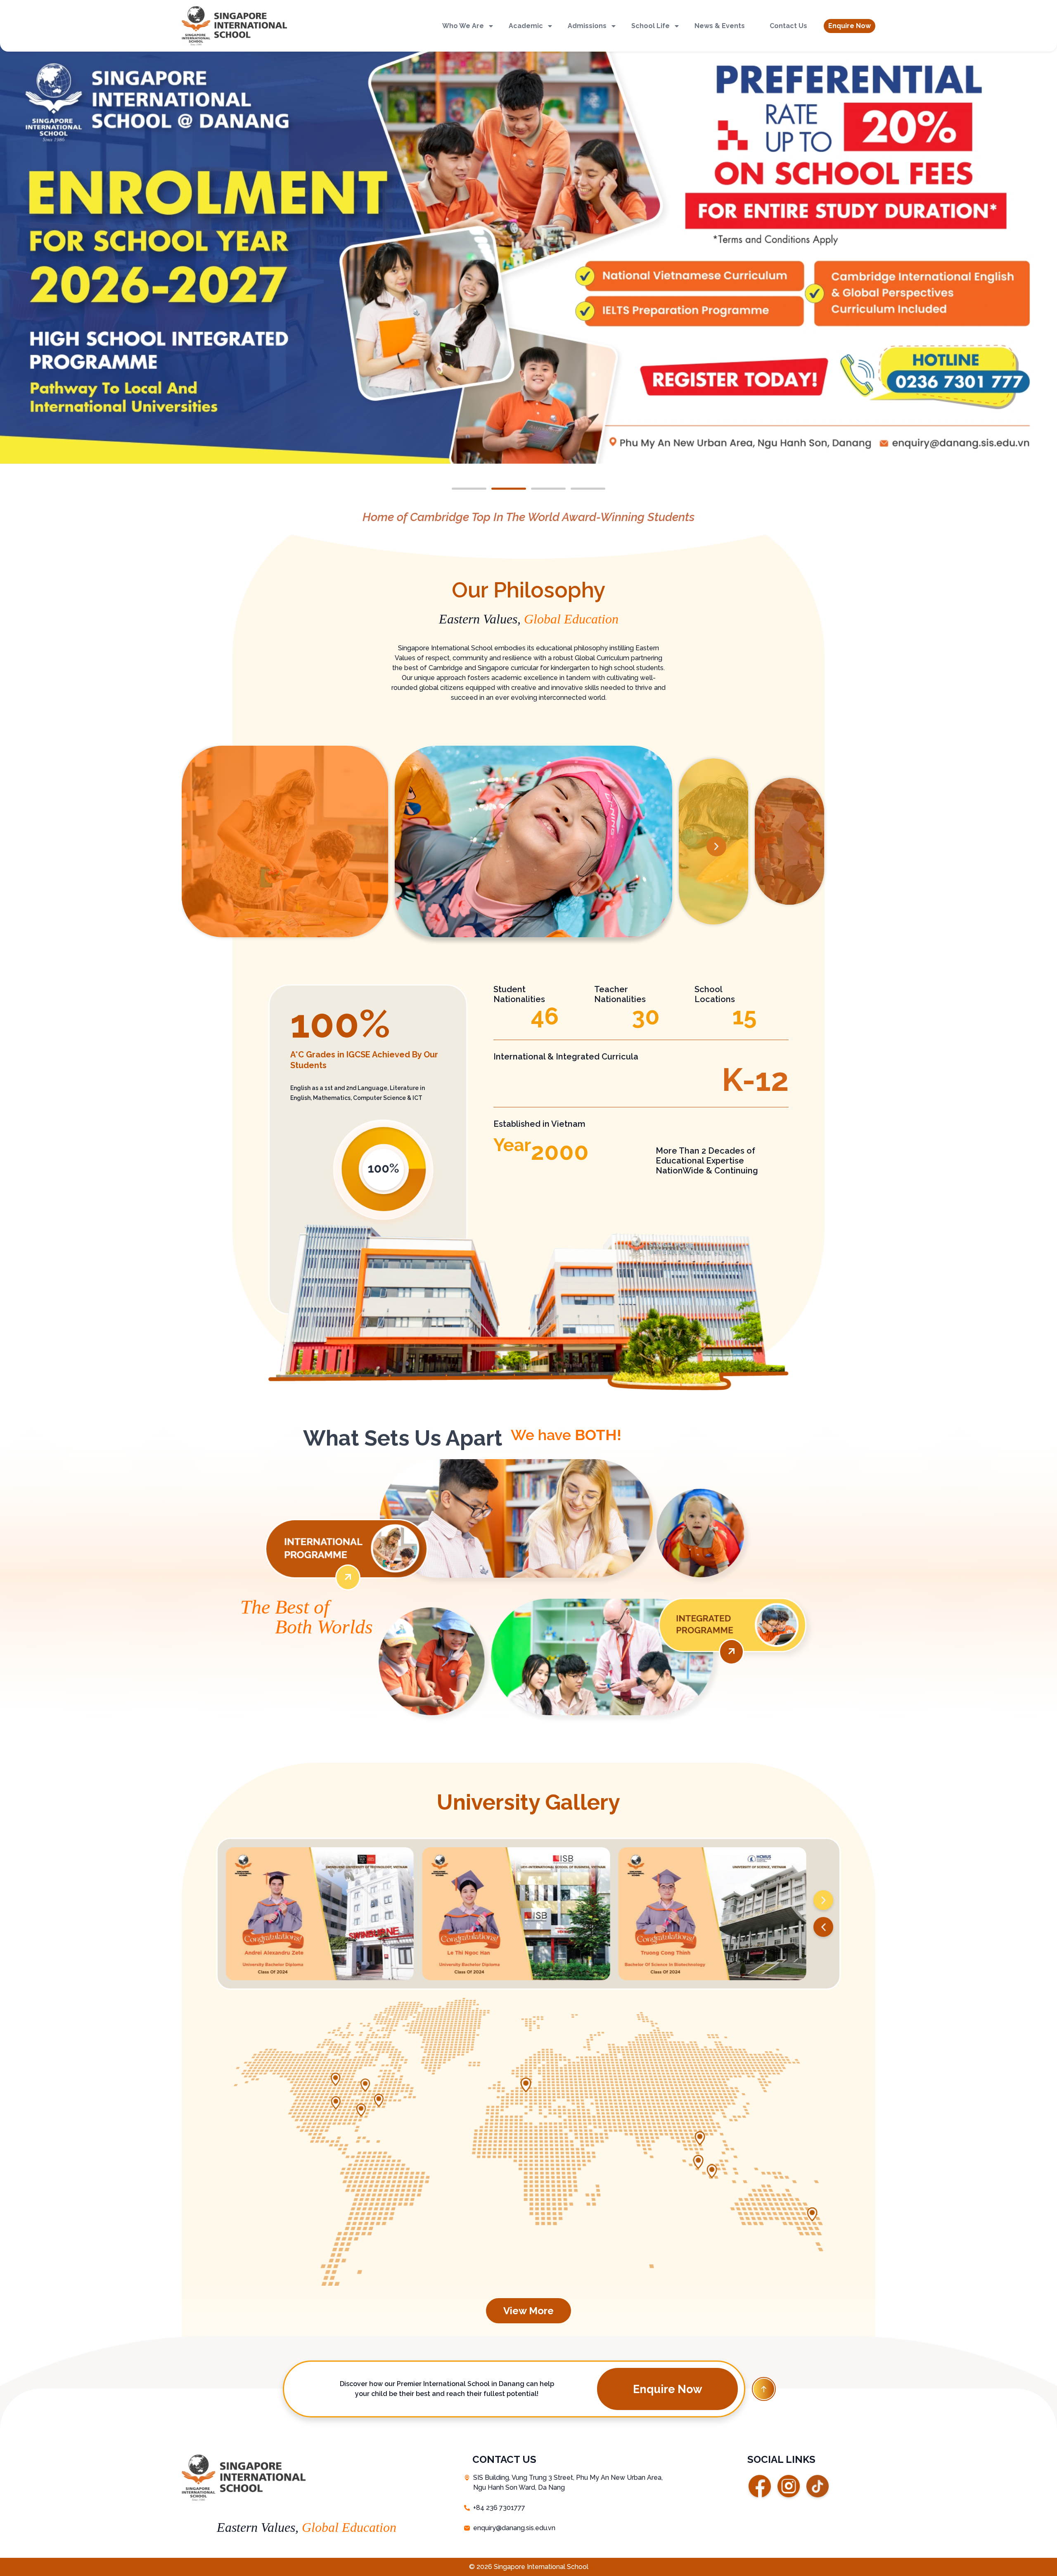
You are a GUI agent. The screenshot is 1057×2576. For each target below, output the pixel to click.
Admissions (587, 26)
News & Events (720, 26)
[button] (850, 26)
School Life (651, 26)
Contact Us (788, 26)
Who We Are (463, 26)
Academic (526, 26)
